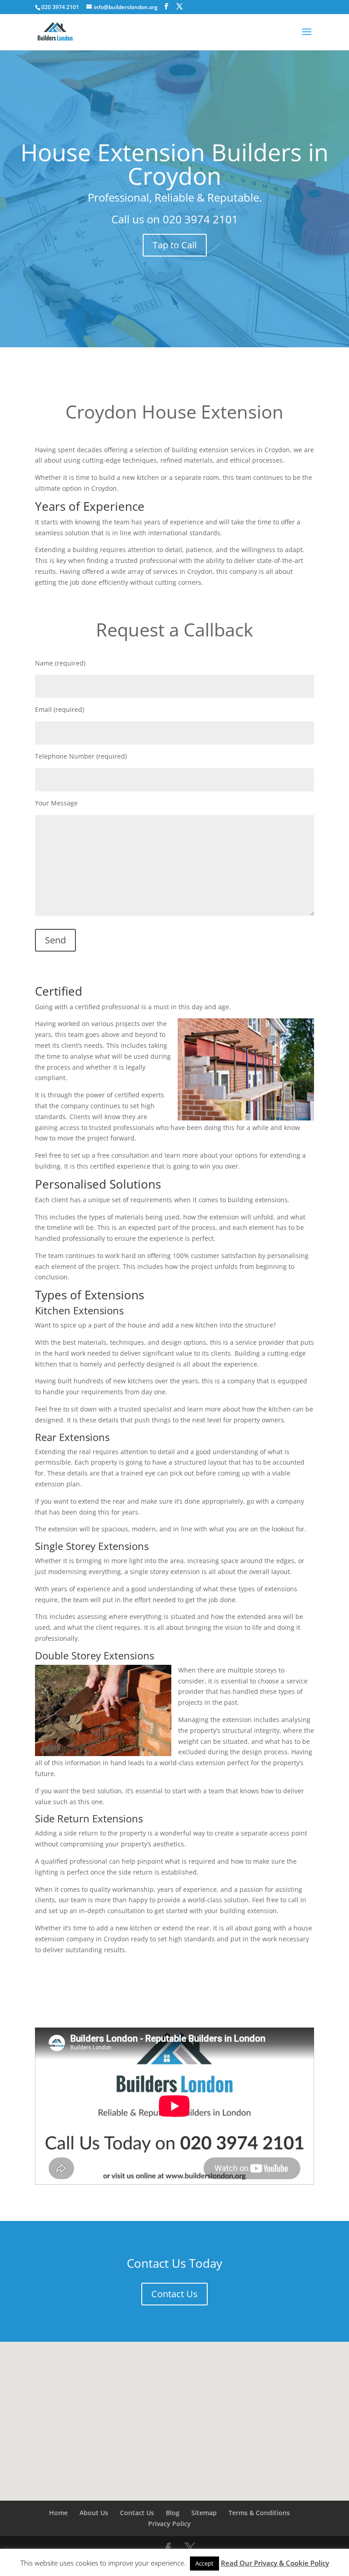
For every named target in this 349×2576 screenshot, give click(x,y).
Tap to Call (175, 245)
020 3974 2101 (200, 219)
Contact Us (174, 2294)
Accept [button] (204, 2563)
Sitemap (204, 2513)
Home (58, 2513)
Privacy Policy (170, 2524)
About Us (94, 2513)
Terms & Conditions (259, 2513)
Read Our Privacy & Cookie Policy (275, 2563)
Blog (173, 2513)
